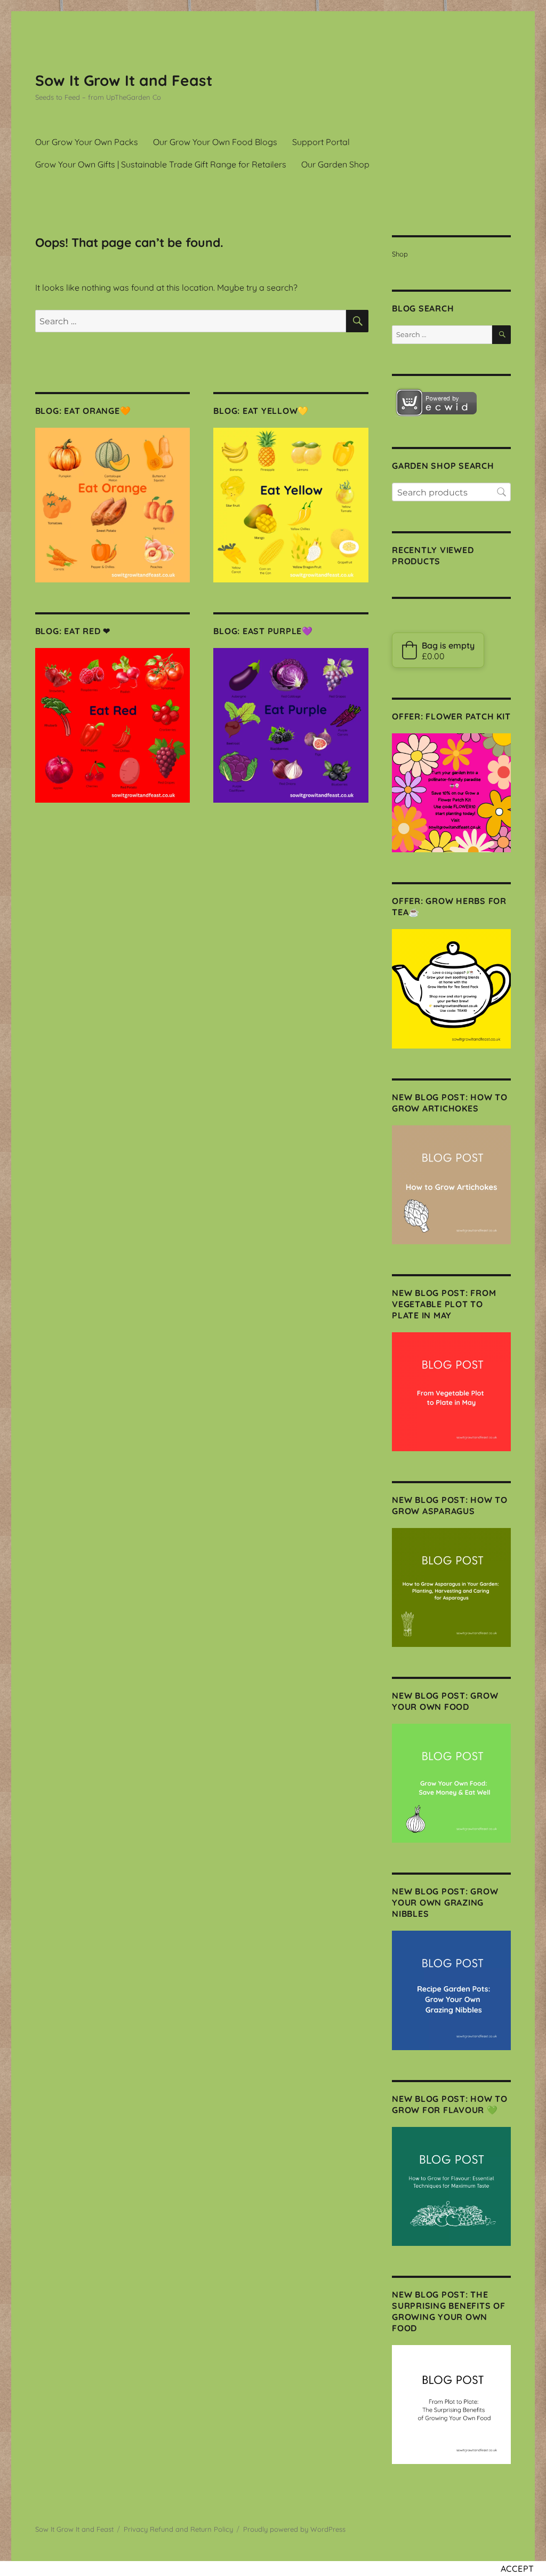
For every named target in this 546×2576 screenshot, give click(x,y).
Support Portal (321, 142)
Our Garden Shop (335, 164)
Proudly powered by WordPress (294, 2529)
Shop (400, 254)
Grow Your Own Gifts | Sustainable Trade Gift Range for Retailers (161, 164)
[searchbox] (451, 492)
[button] (438, 650)
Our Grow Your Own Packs (87, 142)
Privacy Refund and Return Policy (178, 2529)
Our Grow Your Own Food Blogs (215, 142)
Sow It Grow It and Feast (124, 80)
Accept (518, 2569)
